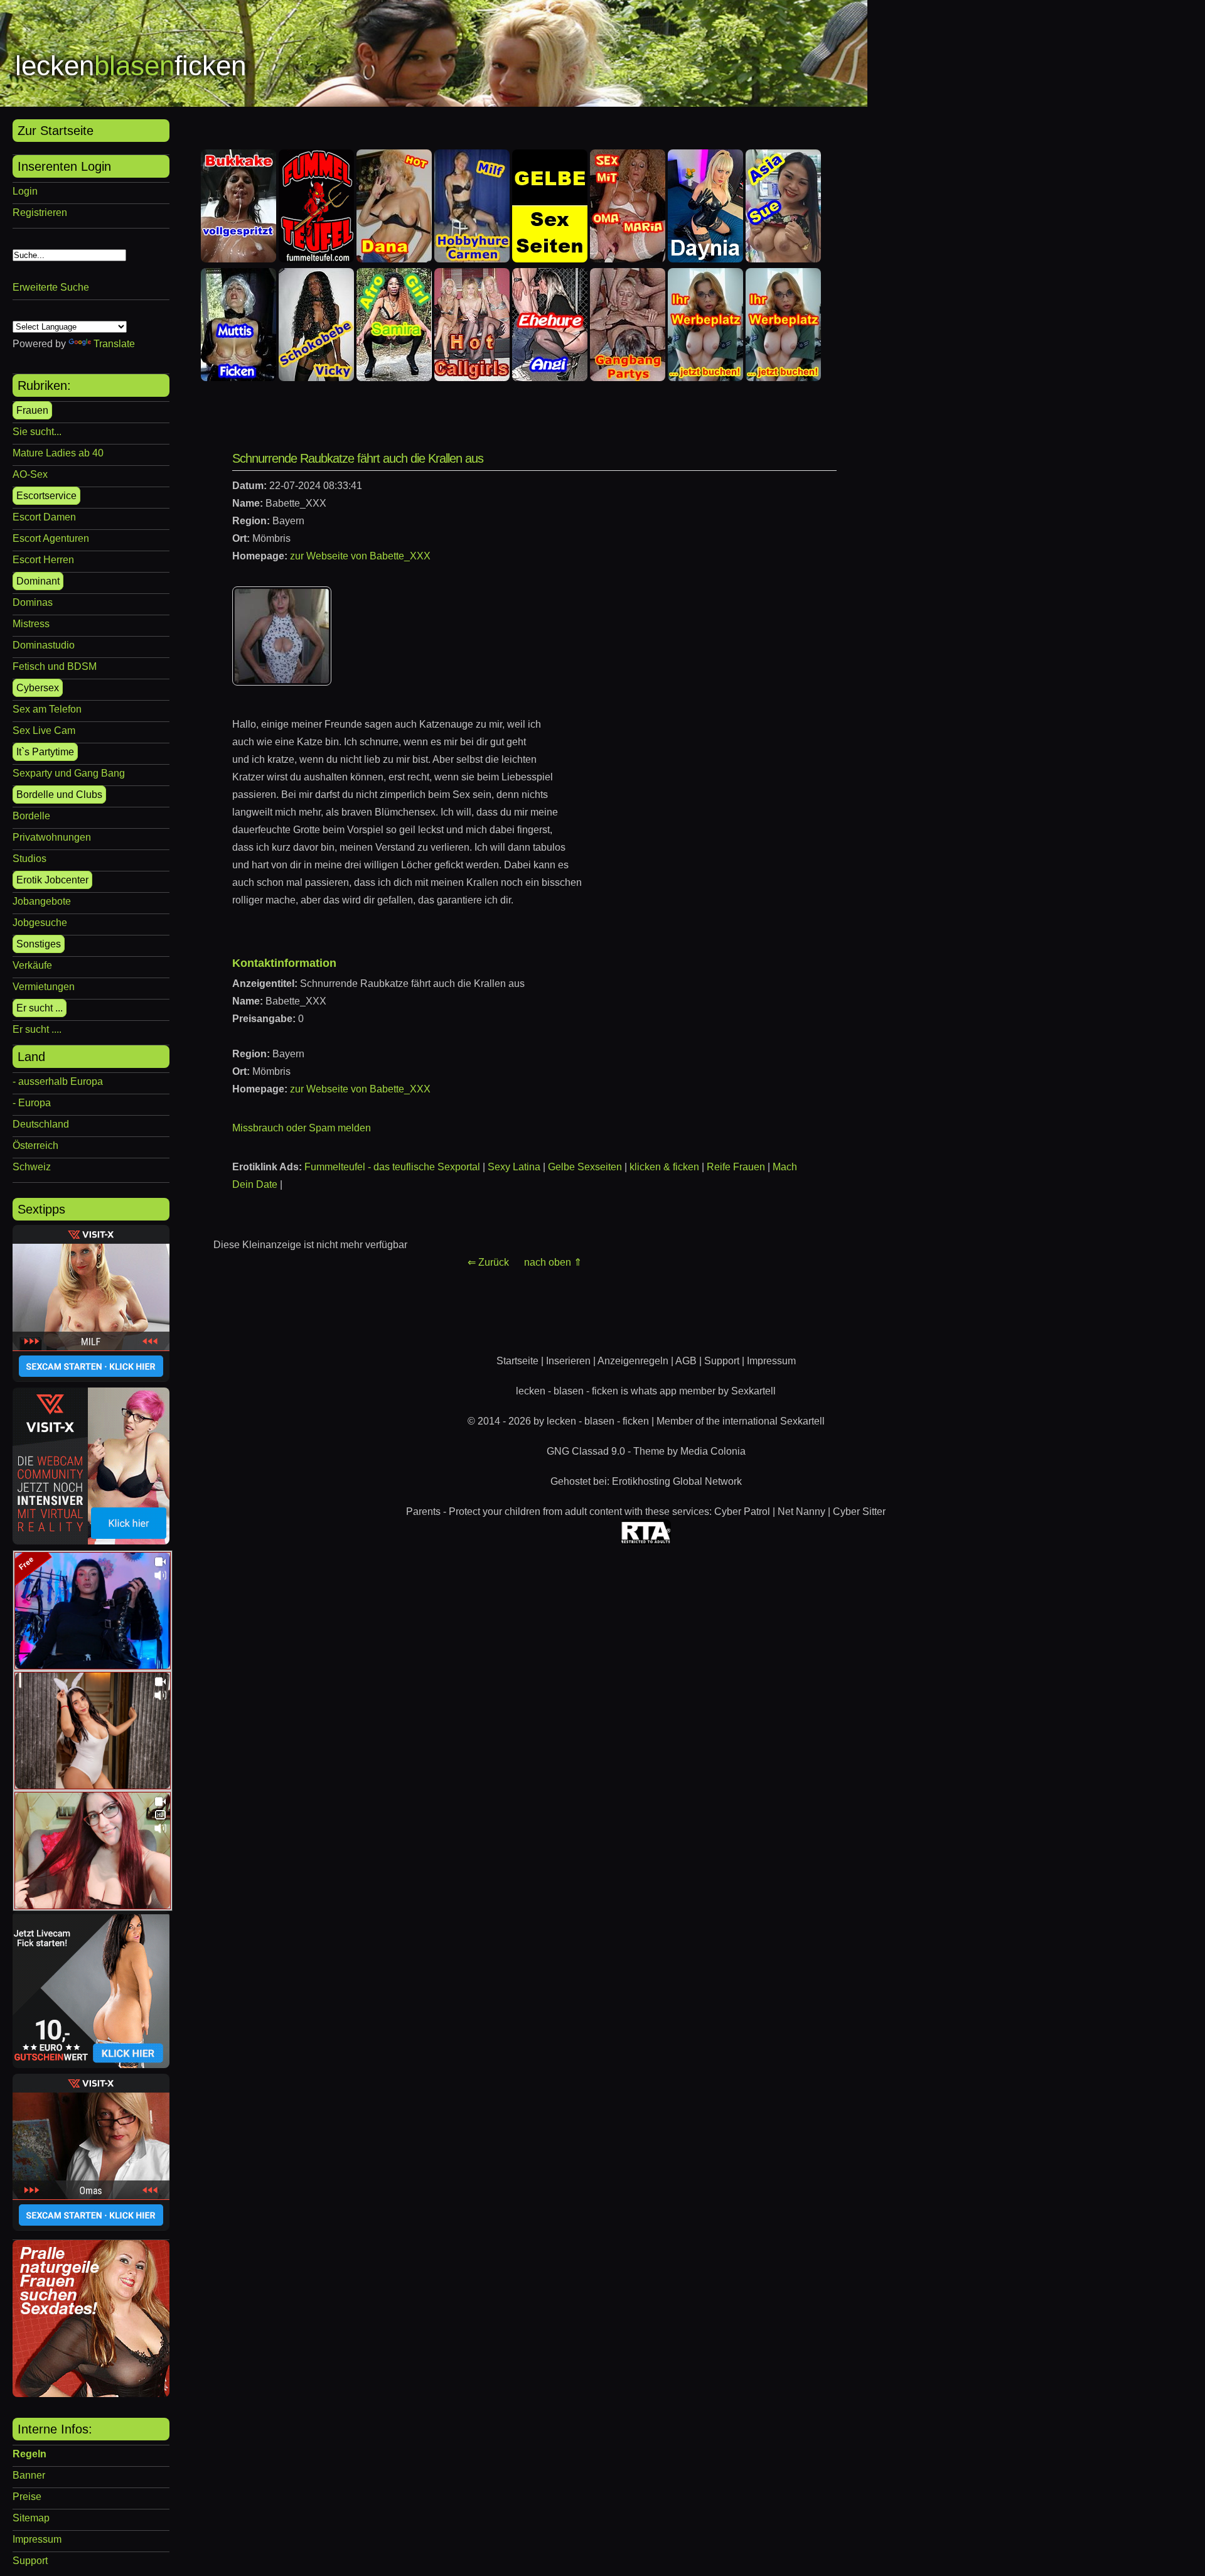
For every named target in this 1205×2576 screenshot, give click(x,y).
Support (30, 2561)
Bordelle (31, 816)
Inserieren (568, 1361)
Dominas (33, 602)
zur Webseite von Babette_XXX (360, 556)
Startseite (517, 1361)
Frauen (32, 410)
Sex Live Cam (44, 730)
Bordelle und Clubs (59, 795)
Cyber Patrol (742, 1512)
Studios (29, 859)
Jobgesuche (40, 923)
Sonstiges (39, 944)
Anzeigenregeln (633, 1361)
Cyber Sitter (859, 1512)
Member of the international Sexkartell (741, 1421)
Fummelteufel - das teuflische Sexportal (392, 1167)
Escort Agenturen (51, 538)
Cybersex (38, 688)
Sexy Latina (514, 1167)
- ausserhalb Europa (58, 1081)
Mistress (31, 624)
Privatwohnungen (52, 837)
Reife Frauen (736, 1167)
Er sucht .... (37, 1029)
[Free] (93, 1666)
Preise (27, 2497)
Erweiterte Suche (51, 287)
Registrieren (40, 213)
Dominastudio (44, 645)
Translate (114, 344)
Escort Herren (43, 560)
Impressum (37, 2539)
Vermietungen (44, 987)
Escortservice (46, 496)
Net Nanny (801, 1512)
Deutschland (41, 1124)
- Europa (32, 1103)
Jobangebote (42, 901)
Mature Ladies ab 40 (58, 453)
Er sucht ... (40, 1008)
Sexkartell (753, 1391)
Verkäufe (32, 965)
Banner (29, 2475)
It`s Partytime (45, 752)
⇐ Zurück (488, 1262)
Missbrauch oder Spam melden (302, 1128)
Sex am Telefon (47, 709)
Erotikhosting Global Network (677, 1481)
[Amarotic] (91, 2394)
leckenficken (131, 66)
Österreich (35, 1145)
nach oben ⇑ (553, 1262)
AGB (686, 1361)
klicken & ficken (664, 1167)
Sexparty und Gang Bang (69, 773)
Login (25, 191)
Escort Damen (44, 517)
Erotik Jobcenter (52, 880)
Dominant (38, 581)
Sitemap (31, 2518)
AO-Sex (30, 474)
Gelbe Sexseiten (585, 1167)
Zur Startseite (56, 131)
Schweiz (32, 1167)
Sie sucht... (37, 432)
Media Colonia (713, 1451)
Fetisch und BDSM (55, 666)
